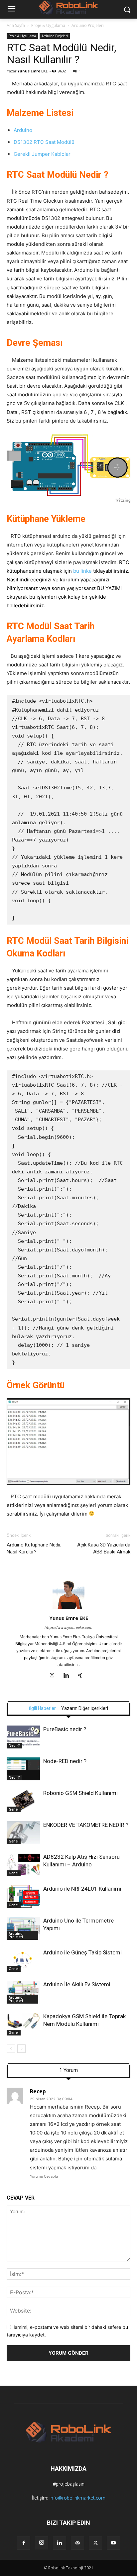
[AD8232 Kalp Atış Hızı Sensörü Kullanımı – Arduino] (23, 1865)
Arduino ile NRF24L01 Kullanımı (82, 1889)
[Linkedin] (69, 1676)
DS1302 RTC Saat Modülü (44, 142)
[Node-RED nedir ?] (23, 1769)
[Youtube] (113, 2543)
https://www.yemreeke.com (68, 1628)
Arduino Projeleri (88, 25)
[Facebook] (24, 2543)
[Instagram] (55, 1676)
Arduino (23, 130)
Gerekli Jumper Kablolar (42, 154)
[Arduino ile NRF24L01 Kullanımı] (23, 1896)
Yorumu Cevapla (44, 2176)
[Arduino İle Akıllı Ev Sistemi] (23, 1992)
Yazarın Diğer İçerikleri (85, 1708)
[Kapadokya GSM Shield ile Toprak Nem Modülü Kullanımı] (23, 2024)
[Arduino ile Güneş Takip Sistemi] (23, 1960)
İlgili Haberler (42, 1708)
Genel (14, 1809)
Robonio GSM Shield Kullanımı (80, 1793)
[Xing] (83, 1676)
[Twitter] (95, 2543)
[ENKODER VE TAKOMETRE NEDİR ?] (23, 1833)
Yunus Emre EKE (32, 71)
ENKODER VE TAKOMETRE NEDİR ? (86, 1825)
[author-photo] (68, 1609)
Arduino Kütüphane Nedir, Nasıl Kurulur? (34, 1548)
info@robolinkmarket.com (77, 2498)
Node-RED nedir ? (65, 1761)
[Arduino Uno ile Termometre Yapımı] (23, 1928)
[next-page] (21, 2049)
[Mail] (77, 2543)
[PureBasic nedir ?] (23, 1737)
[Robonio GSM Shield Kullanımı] (23, 1801)
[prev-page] (11, 2049)
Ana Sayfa (16, 25)
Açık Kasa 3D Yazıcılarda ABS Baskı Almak (104, 1548)
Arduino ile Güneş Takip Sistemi (82, 1952)
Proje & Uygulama (48, 25)
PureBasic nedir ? (65, 1729)
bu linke (82, 571)
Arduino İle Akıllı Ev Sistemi (77, 1984)
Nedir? (14, 1745)
